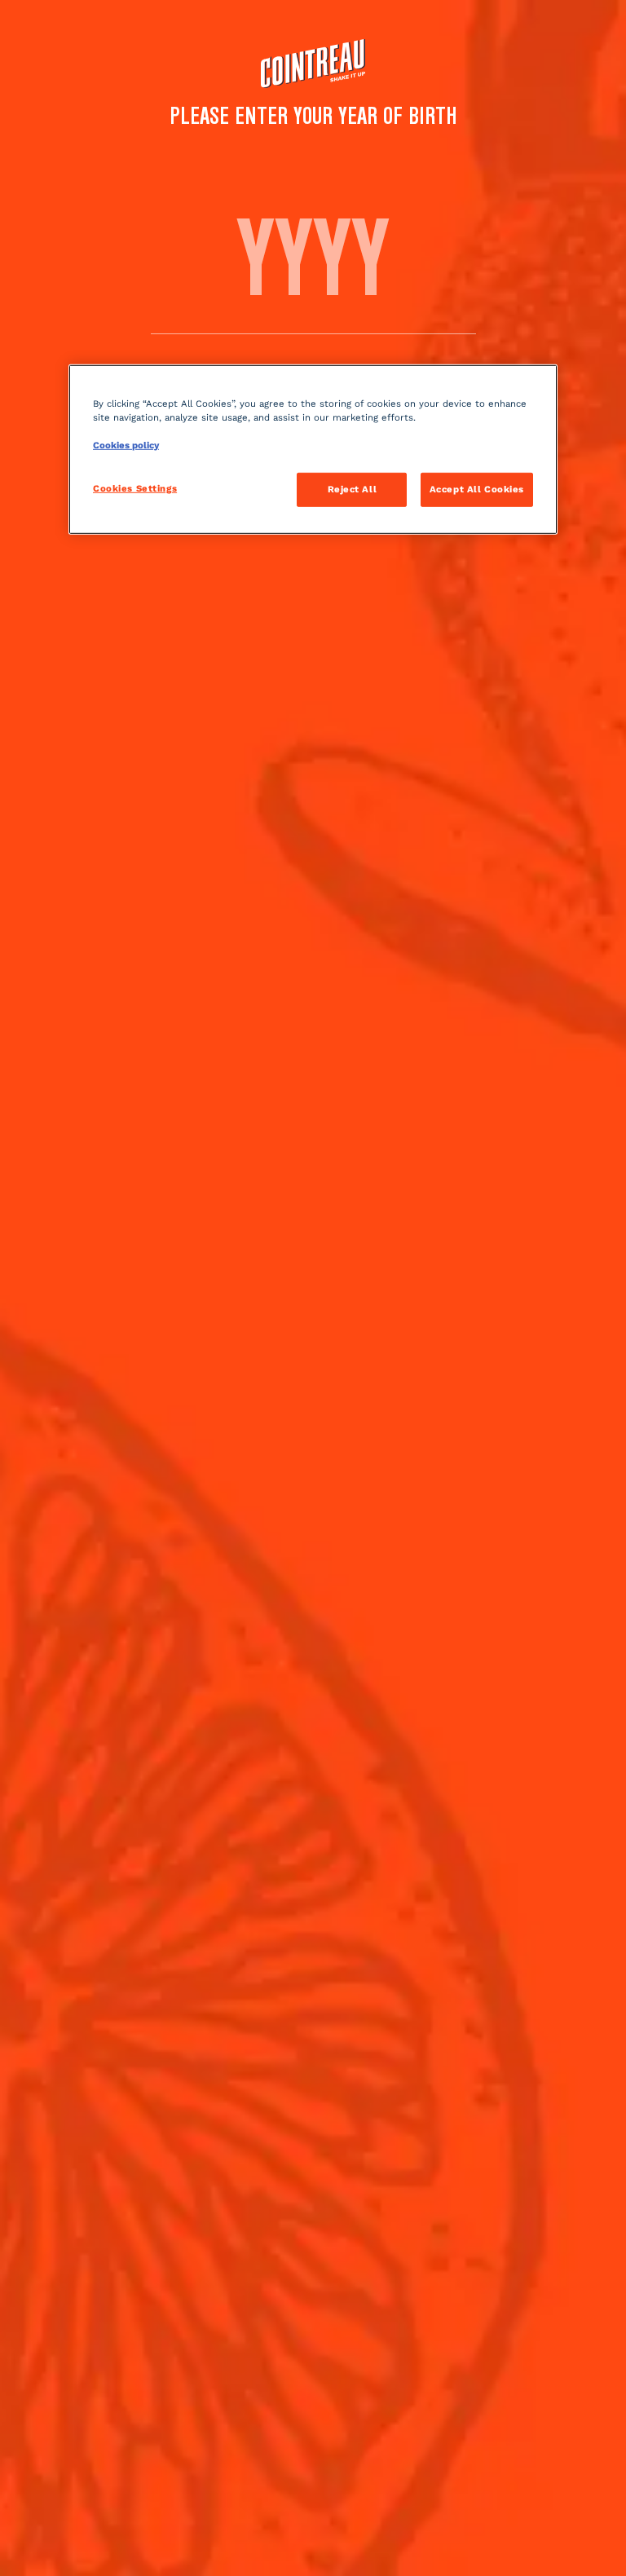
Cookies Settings (135, 488)
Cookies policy (126, 445)
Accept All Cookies (477, 489)
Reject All (353, 489)
